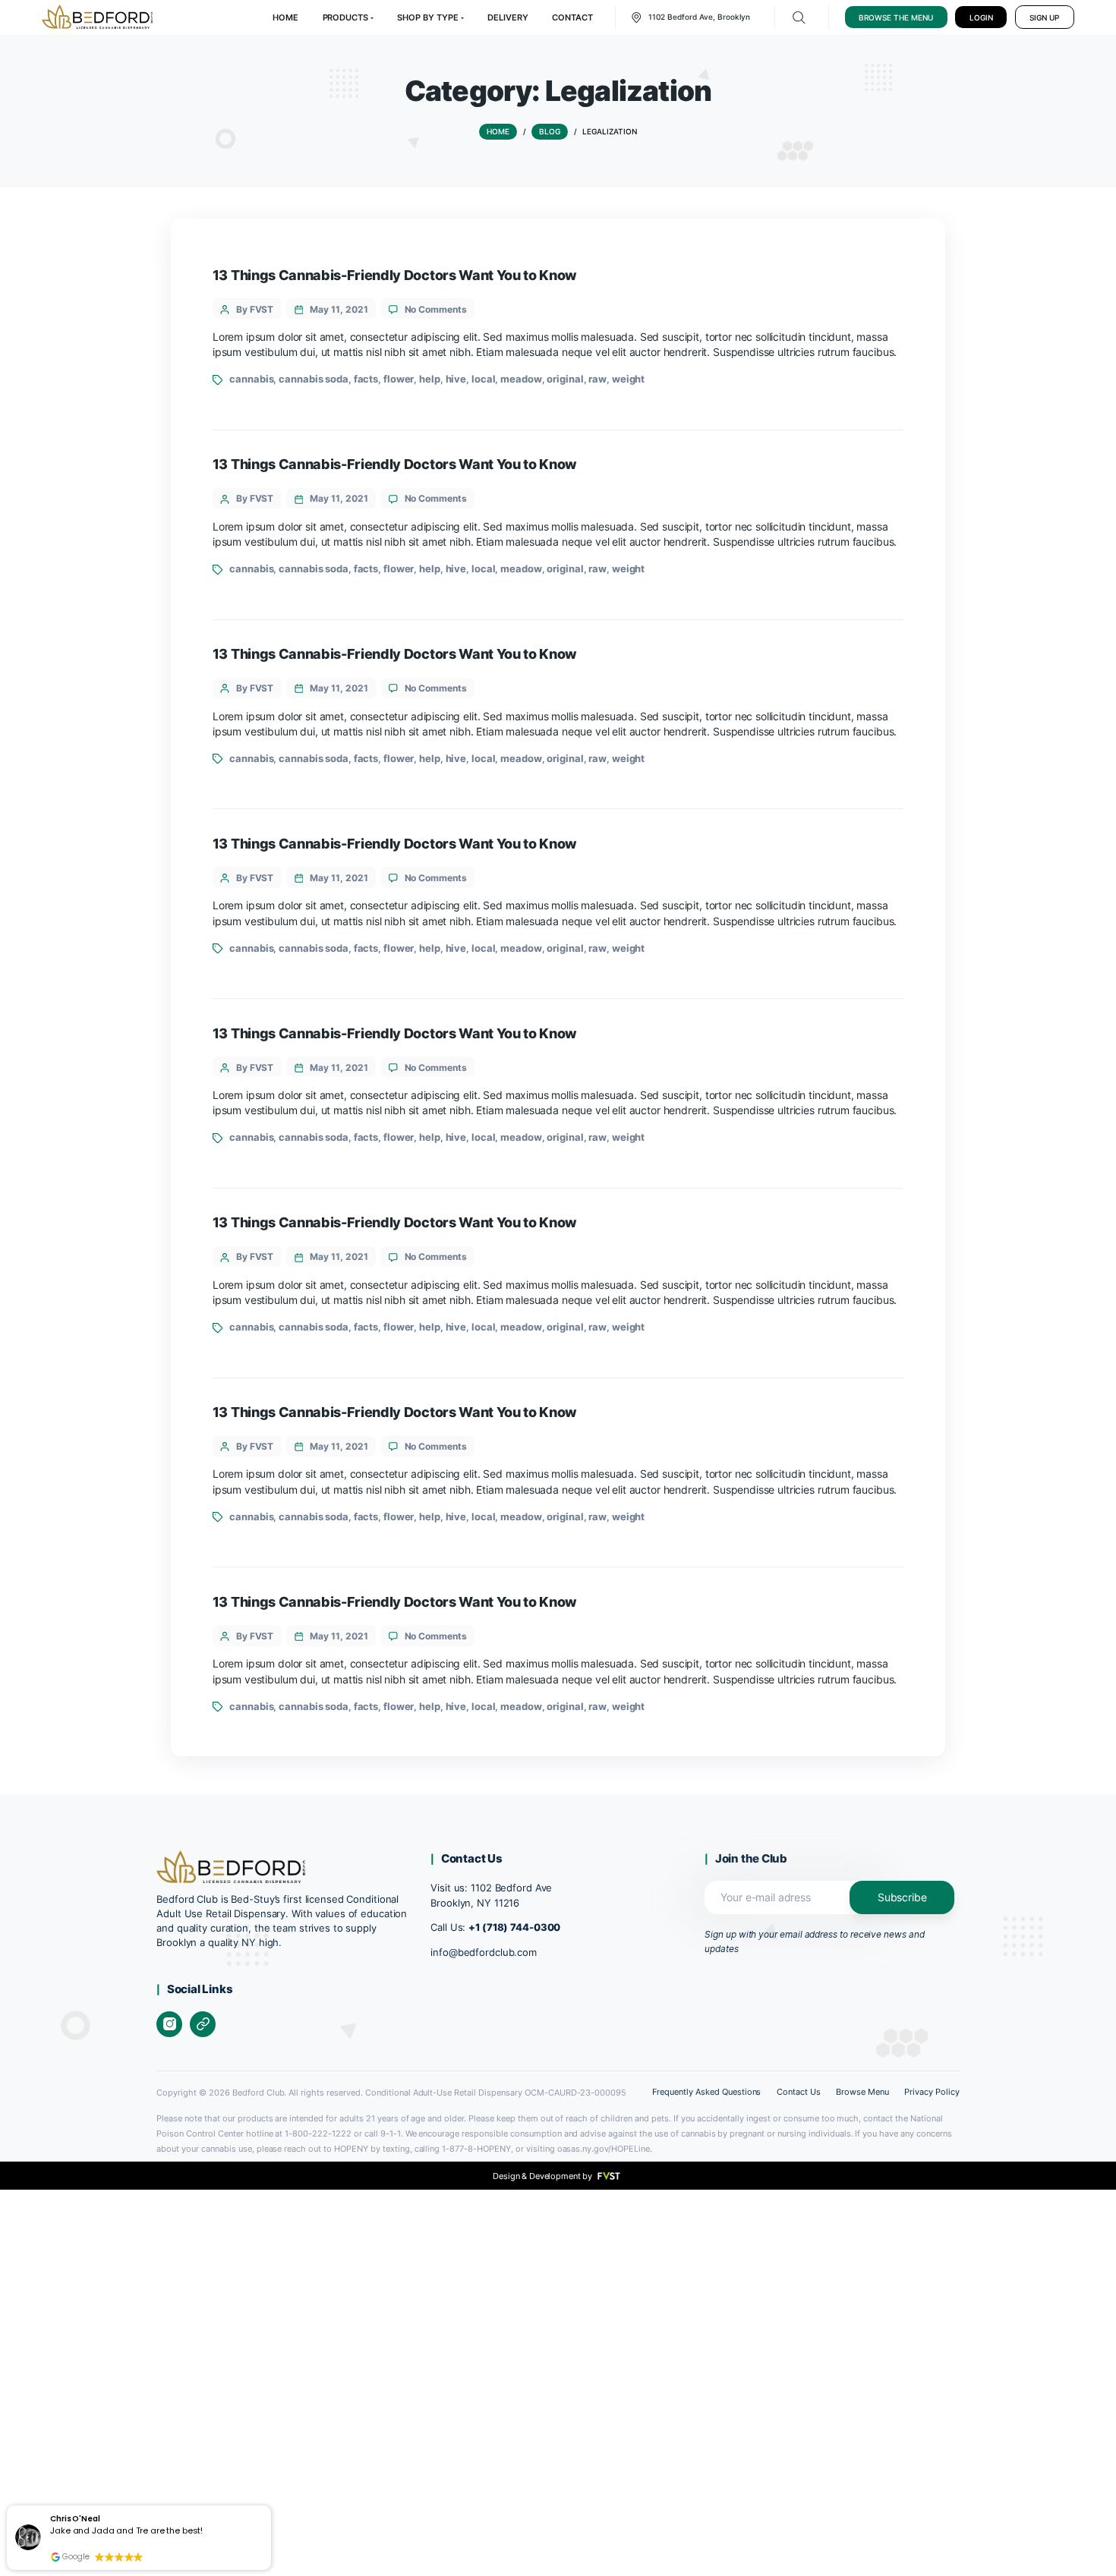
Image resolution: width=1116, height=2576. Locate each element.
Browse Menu (862, 2092)
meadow (521, 379)
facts (366, 379)
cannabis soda (314, 379)
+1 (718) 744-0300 (514, 1927)
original (565, 379)
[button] (271, 2507)
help (430, 379)
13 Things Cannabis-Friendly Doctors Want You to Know (395, 275)
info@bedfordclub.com (484, 1952)
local (483, 379)
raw (597, 379)
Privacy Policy (932, 2092)
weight (628, 379)
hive (456, 379)
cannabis (251, 379)
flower (399, 379)
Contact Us (799, 2092)
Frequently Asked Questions (706, 2092)
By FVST (255, 309)
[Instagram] (169, 2024)
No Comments (436, 309)
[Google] (203, 2024)
